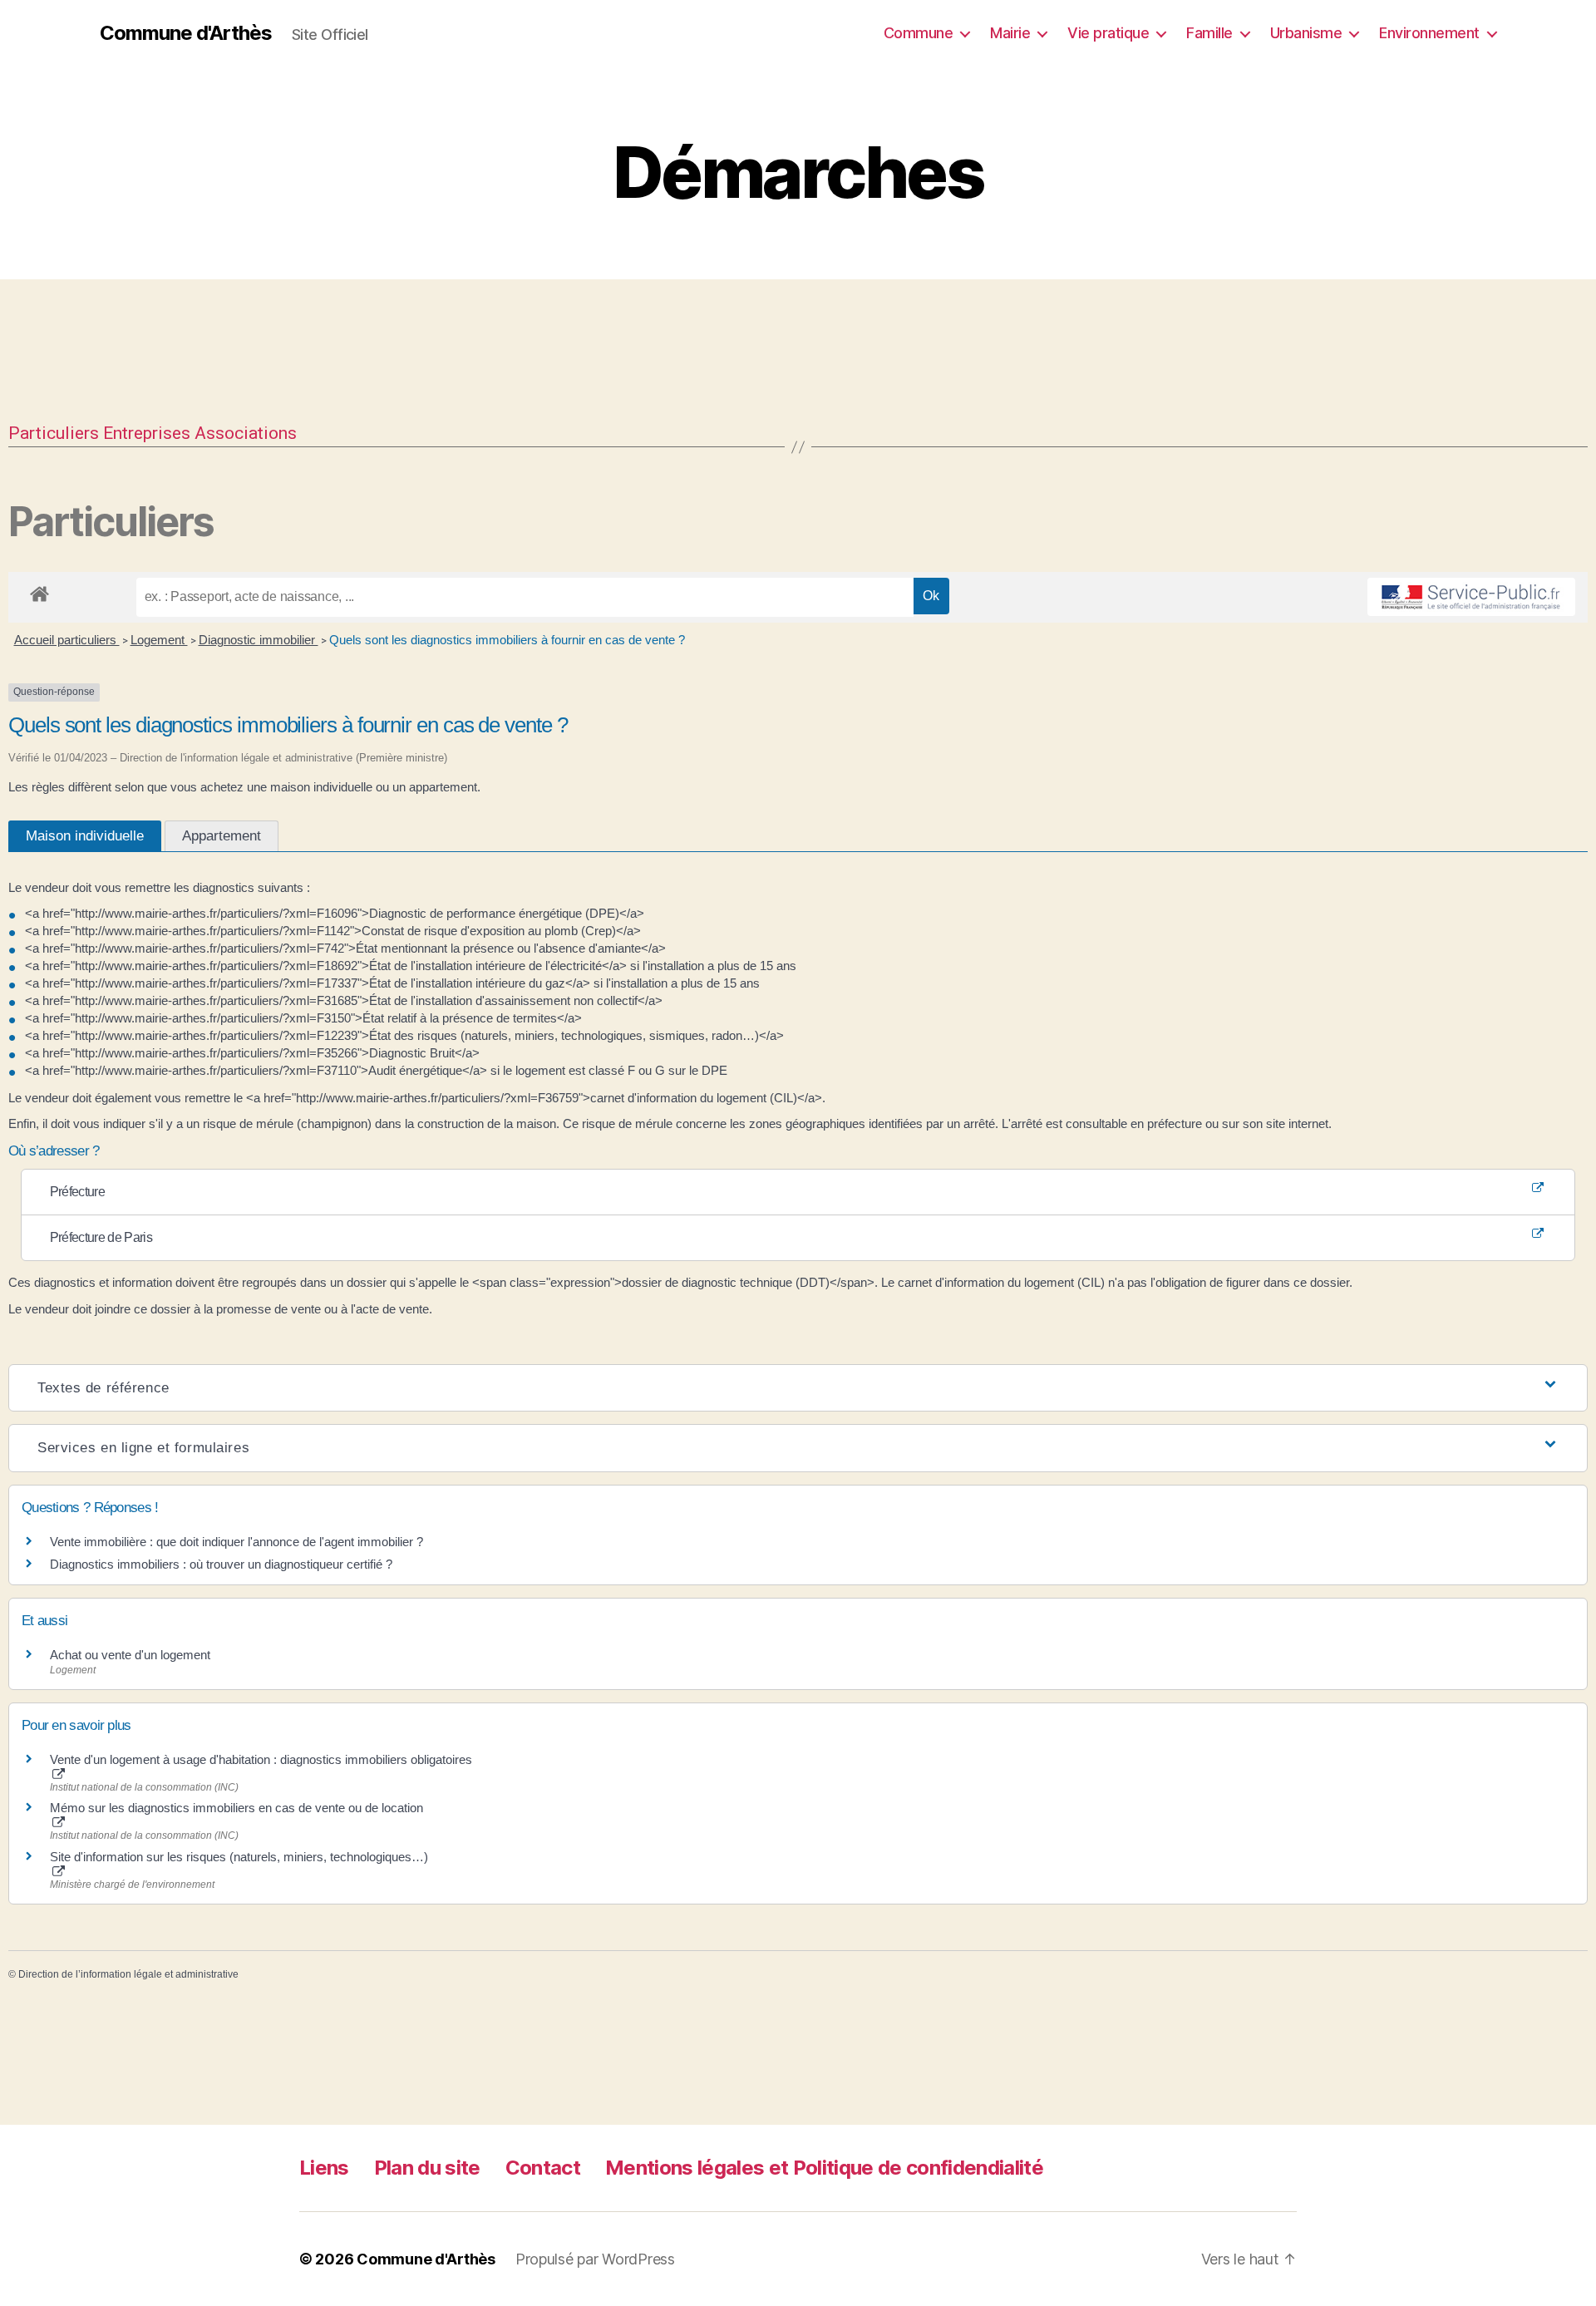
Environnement (1429, 33)
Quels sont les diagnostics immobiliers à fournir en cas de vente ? (507, 640)
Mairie (1010, 33)
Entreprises (147, 433)
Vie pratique (1108, 33)
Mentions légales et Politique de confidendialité (824, 2168)
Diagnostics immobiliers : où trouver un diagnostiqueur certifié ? (221, 1564)
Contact (543, 2168)
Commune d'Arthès (186, 33)
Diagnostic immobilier (259, 640)
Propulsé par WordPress (595, 2259)
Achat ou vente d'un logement (130, 1655)
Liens (324, 2168)
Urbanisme (1306, 33)
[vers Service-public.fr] (1471, 597)
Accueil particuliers (67, 640)
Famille (1209, 33)
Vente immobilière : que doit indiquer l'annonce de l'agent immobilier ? (236, 1542)
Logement (159, 640)
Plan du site (427, 2168)
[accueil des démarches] (39, 591)
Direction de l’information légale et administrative (128, 1974)
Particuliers (54, 433)
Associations (246, 433)
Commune (919, 33)
